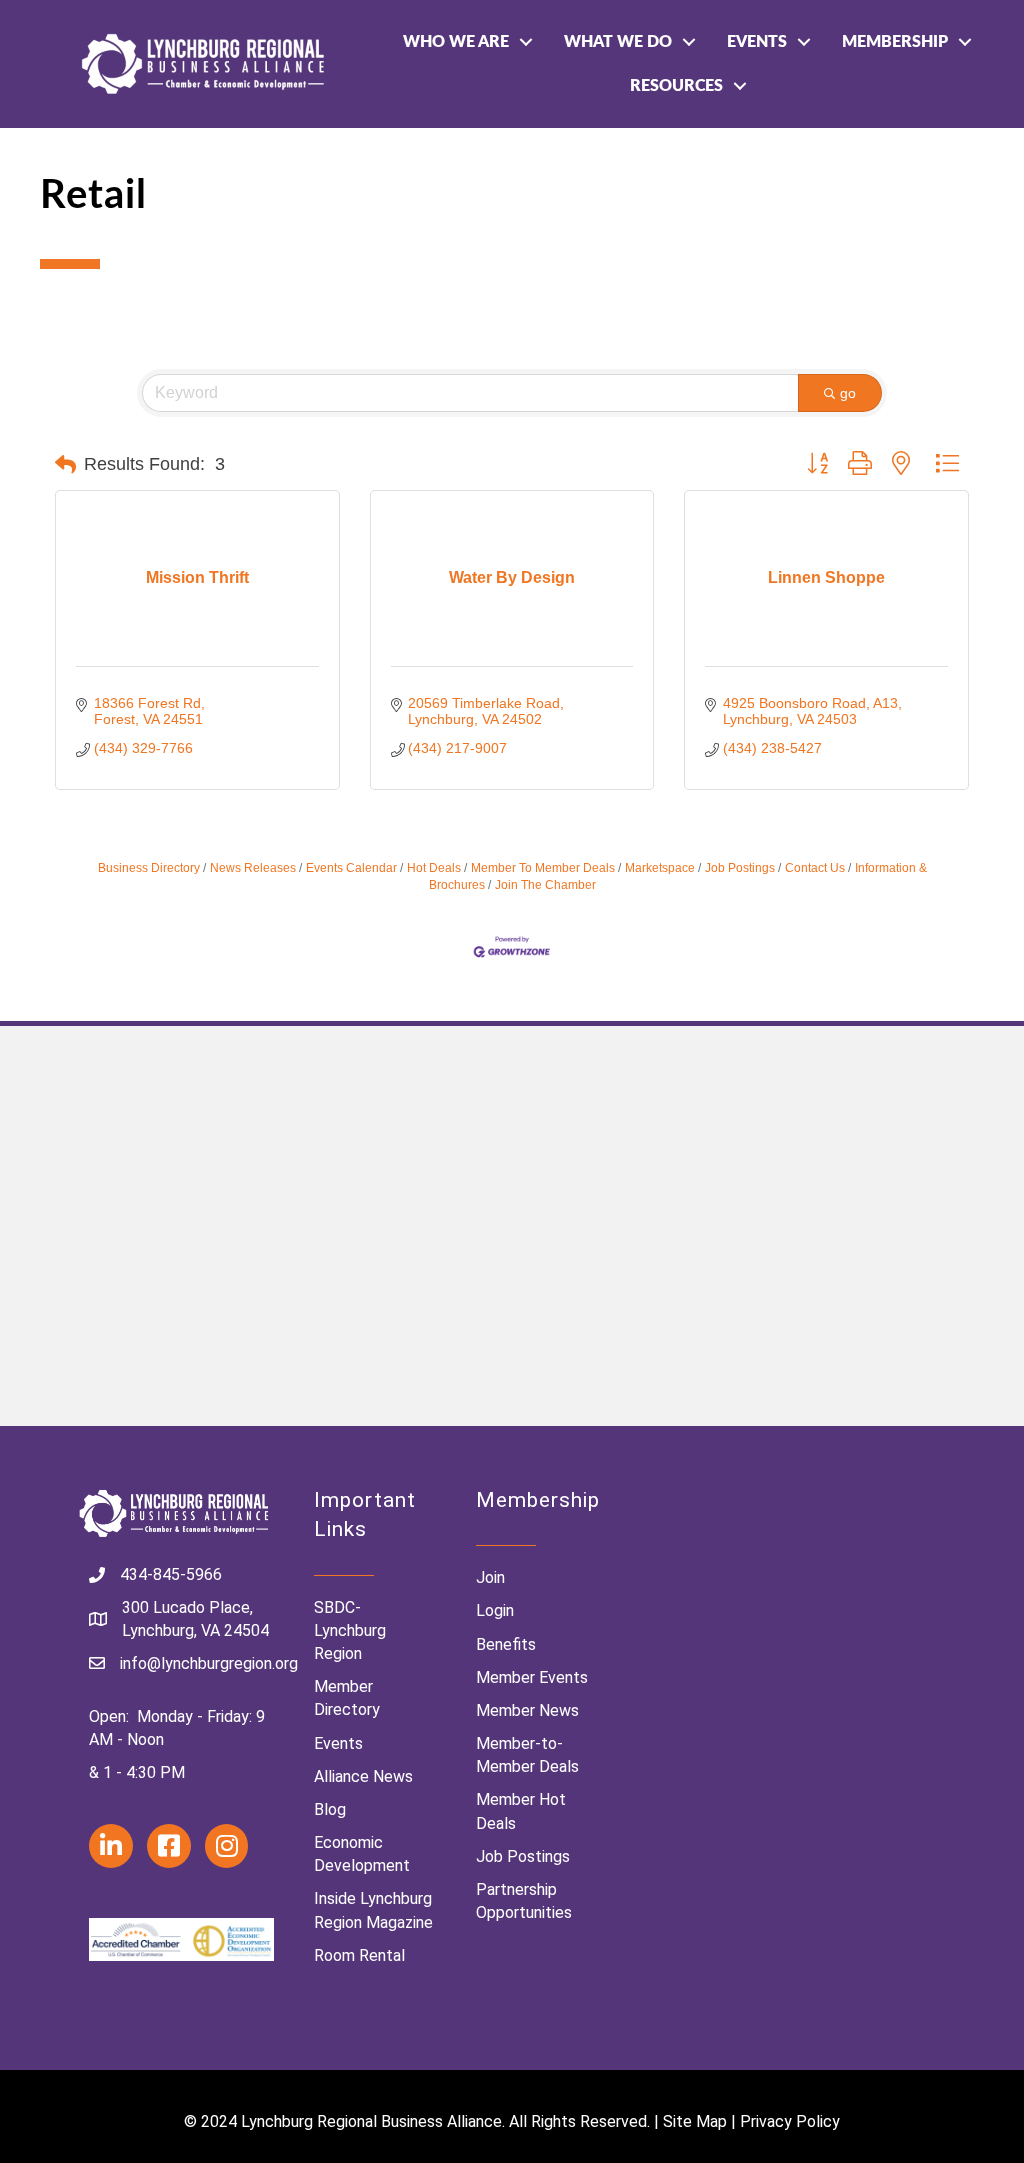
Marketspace (660, 868)
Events (757, 42)
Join (490, 1577)
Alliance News (363, 1776)
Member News (527, 1710)
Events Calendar (351, 868)
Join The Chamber (545, 885)
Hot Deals (434, 868)
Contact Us (815, 868)
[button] (65, 465)
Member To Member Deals (543, 868)
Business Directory (149, 868)
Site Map (695, 2121)
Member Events (532, 1677)
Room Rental (359, 1955)
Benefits (506, 1644)
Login (495, 1610)
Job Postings (740, 868)
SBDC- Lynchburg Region (350, 1630)
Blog (330, 1809)
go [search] (848, 393)
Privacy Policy (790, 2121)
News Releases (253, 868)
